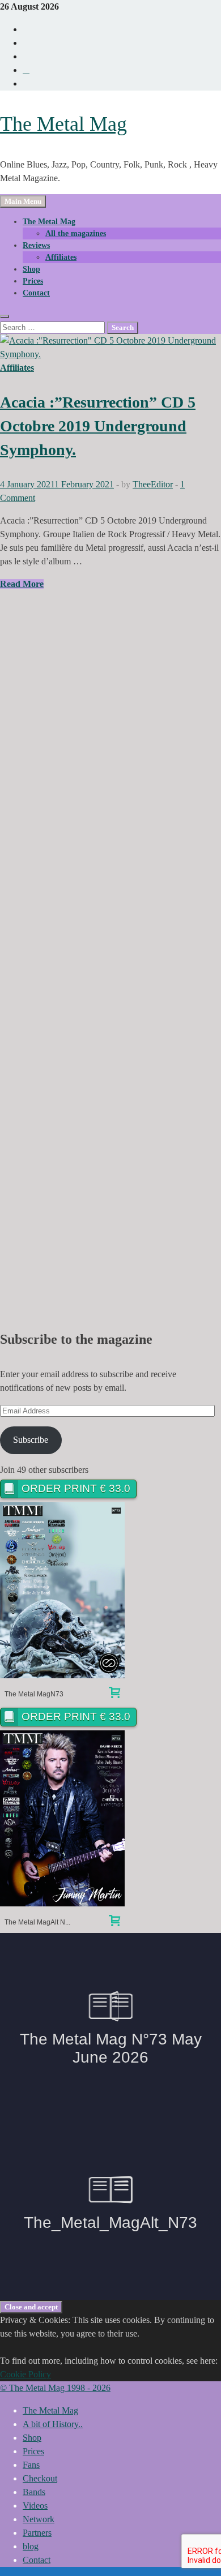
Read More (22, 584)
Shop (31, 269)
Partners (37, 2533)
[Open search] (5, 316)
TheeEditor (153, 484)
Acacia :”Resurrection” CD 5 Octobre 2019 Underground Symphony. (98, 426)
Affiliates (61, 257)
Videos (35, 2506)
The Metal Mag (63, 124)
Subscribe (31, 1440)
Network (39, 2519)
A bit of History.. (53, 2424)
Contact (36, 293)
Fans (31, 2465)
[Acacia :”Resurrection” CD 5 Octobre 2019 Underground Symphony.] (110, 348)
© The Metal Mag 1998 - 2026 (55, 2388)
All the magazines (76, 233)
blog (31, 2546)
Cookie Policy (25, 2374)
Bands (34, 2492)
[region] (110, 951)
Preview (63, 1590)
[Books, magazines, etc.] (114, 1694)
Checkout (40, 2478)
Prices (33, 281)
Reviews (36, 245)
